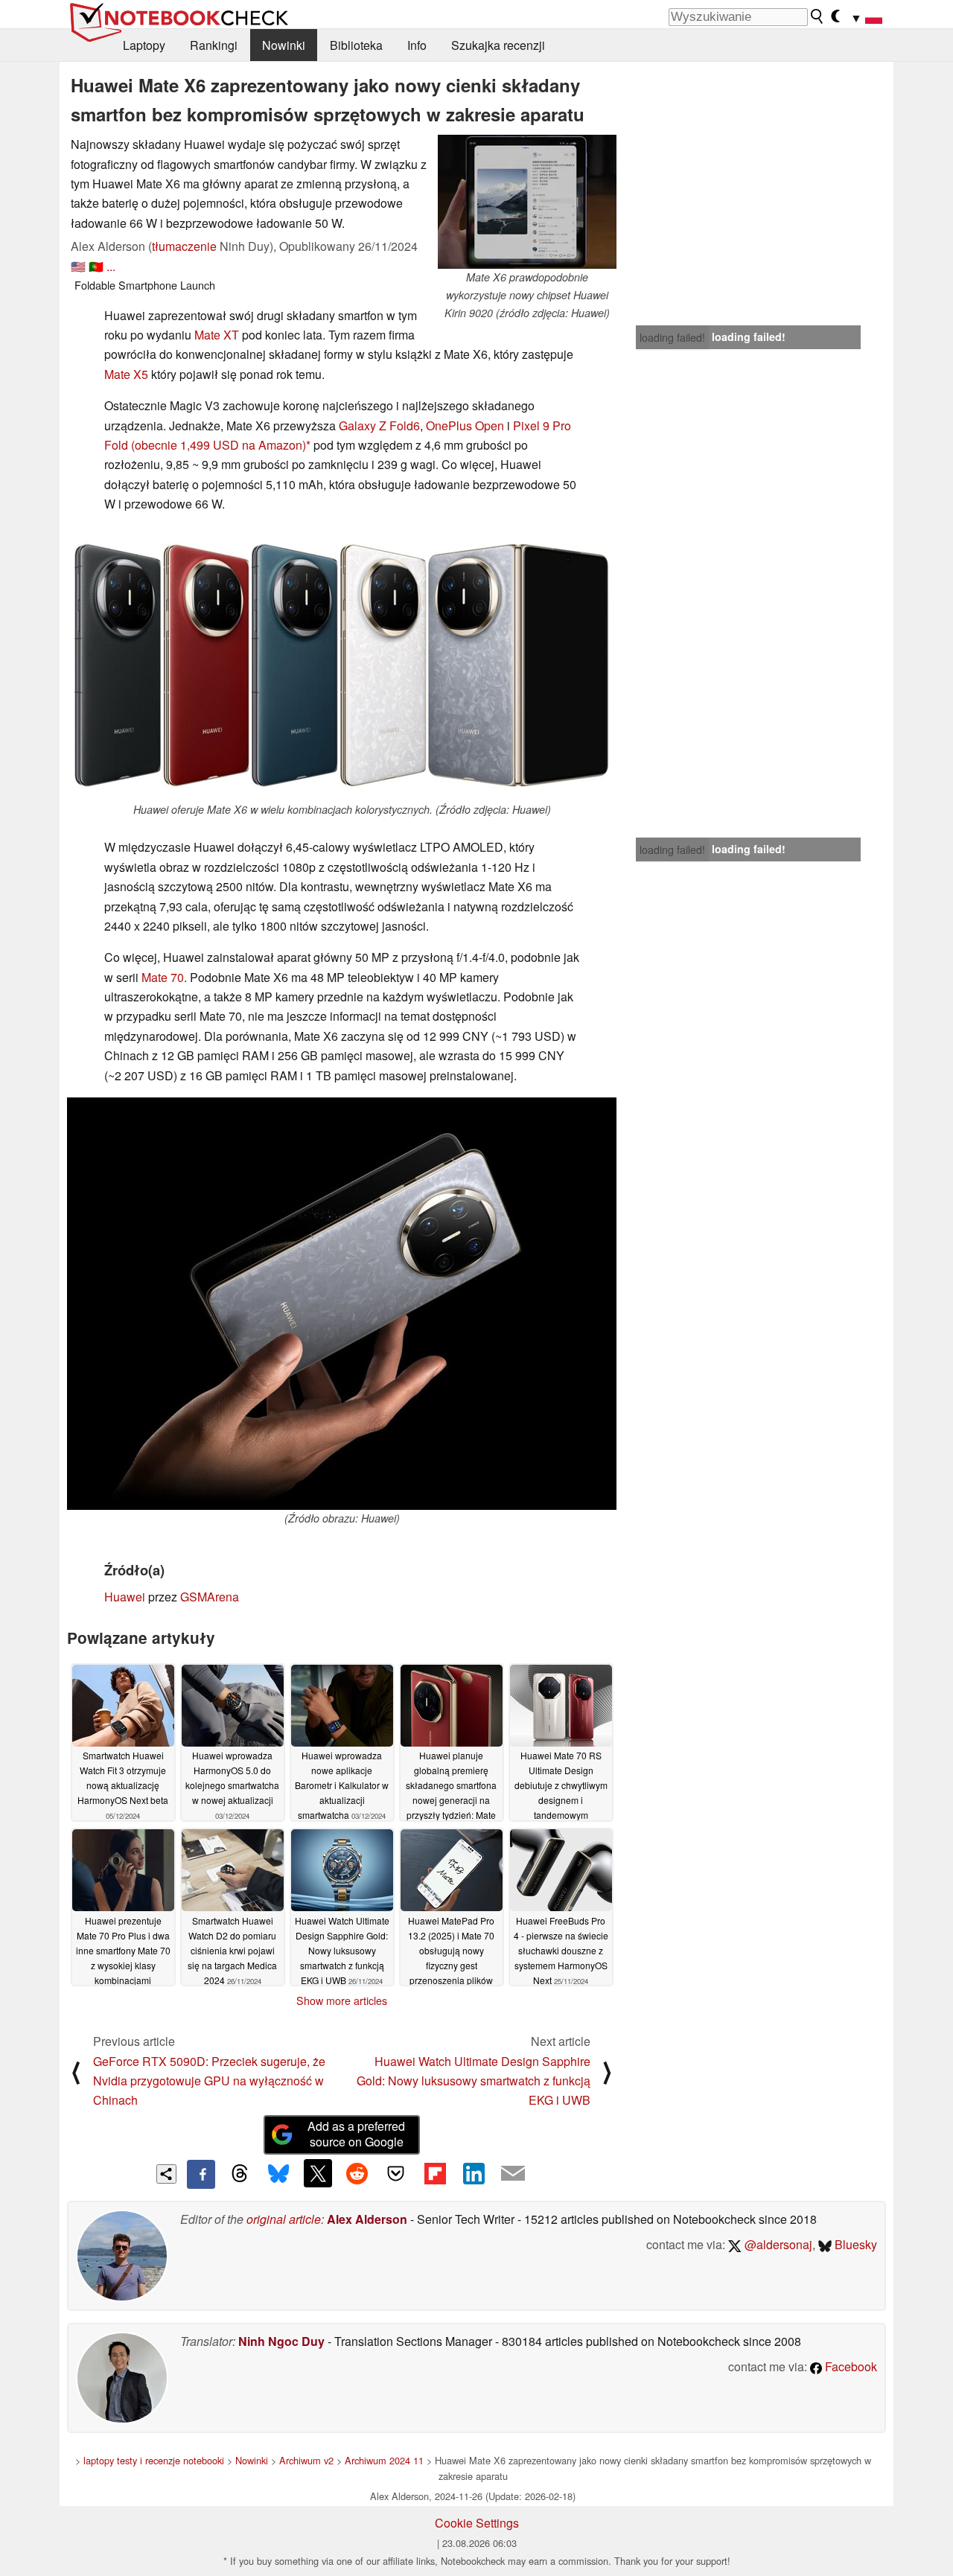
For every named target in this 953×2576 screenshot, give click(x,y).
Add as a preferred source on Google (356, 2134)
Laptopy (144, 45)
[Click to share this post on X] (318, 2173)
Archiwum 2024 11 (384, 2460)
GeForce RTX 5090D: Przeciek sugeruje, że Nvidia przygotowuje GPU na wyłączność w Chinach (209, 2081)
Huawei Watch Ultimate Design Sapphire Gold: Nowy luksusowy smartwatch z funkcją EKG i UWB (474, 2081)
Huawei (125, 1597)
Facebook (850, 2366)
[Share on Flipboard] (435, 2173)
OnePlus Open (465, 425)
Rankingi (214, 45)
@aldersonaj (777, 2244)
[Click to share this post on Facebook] (201, 2174)
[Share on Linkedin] (474, 2173)
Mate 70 (163, 977)
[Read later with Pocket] (396, 2173)
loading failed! (672, 337)
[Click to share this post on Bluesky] (278, 2174)
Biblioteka (356, 45)
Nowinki (284, 45)
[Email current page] (513, 2174)
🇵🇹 (96, 266)
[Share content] (166, 2174)
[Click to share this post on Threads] (240, 2174)
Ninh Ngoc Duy (281, 2341)
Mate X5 (126, 374)
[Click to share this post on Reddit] (357, 2173)
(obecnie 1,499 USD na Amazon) (219, 445)
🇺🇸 (78, 266)
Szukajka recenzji (498, 45)
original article (284, 2219)
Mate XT (217, 335)
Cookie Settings (477, 2523)
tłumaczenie (184, 246)
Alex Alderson (367, 2219)
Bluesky (854, 2244)
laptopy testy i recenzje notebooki (154, 2460)
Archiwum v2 (306, 2460)
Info (417, 45)
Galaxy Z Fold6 (379, 425)
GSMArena (210, 1597)
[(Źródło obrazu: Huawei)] (342, 1304)
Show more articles (342, 2000)
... (111, 266)
